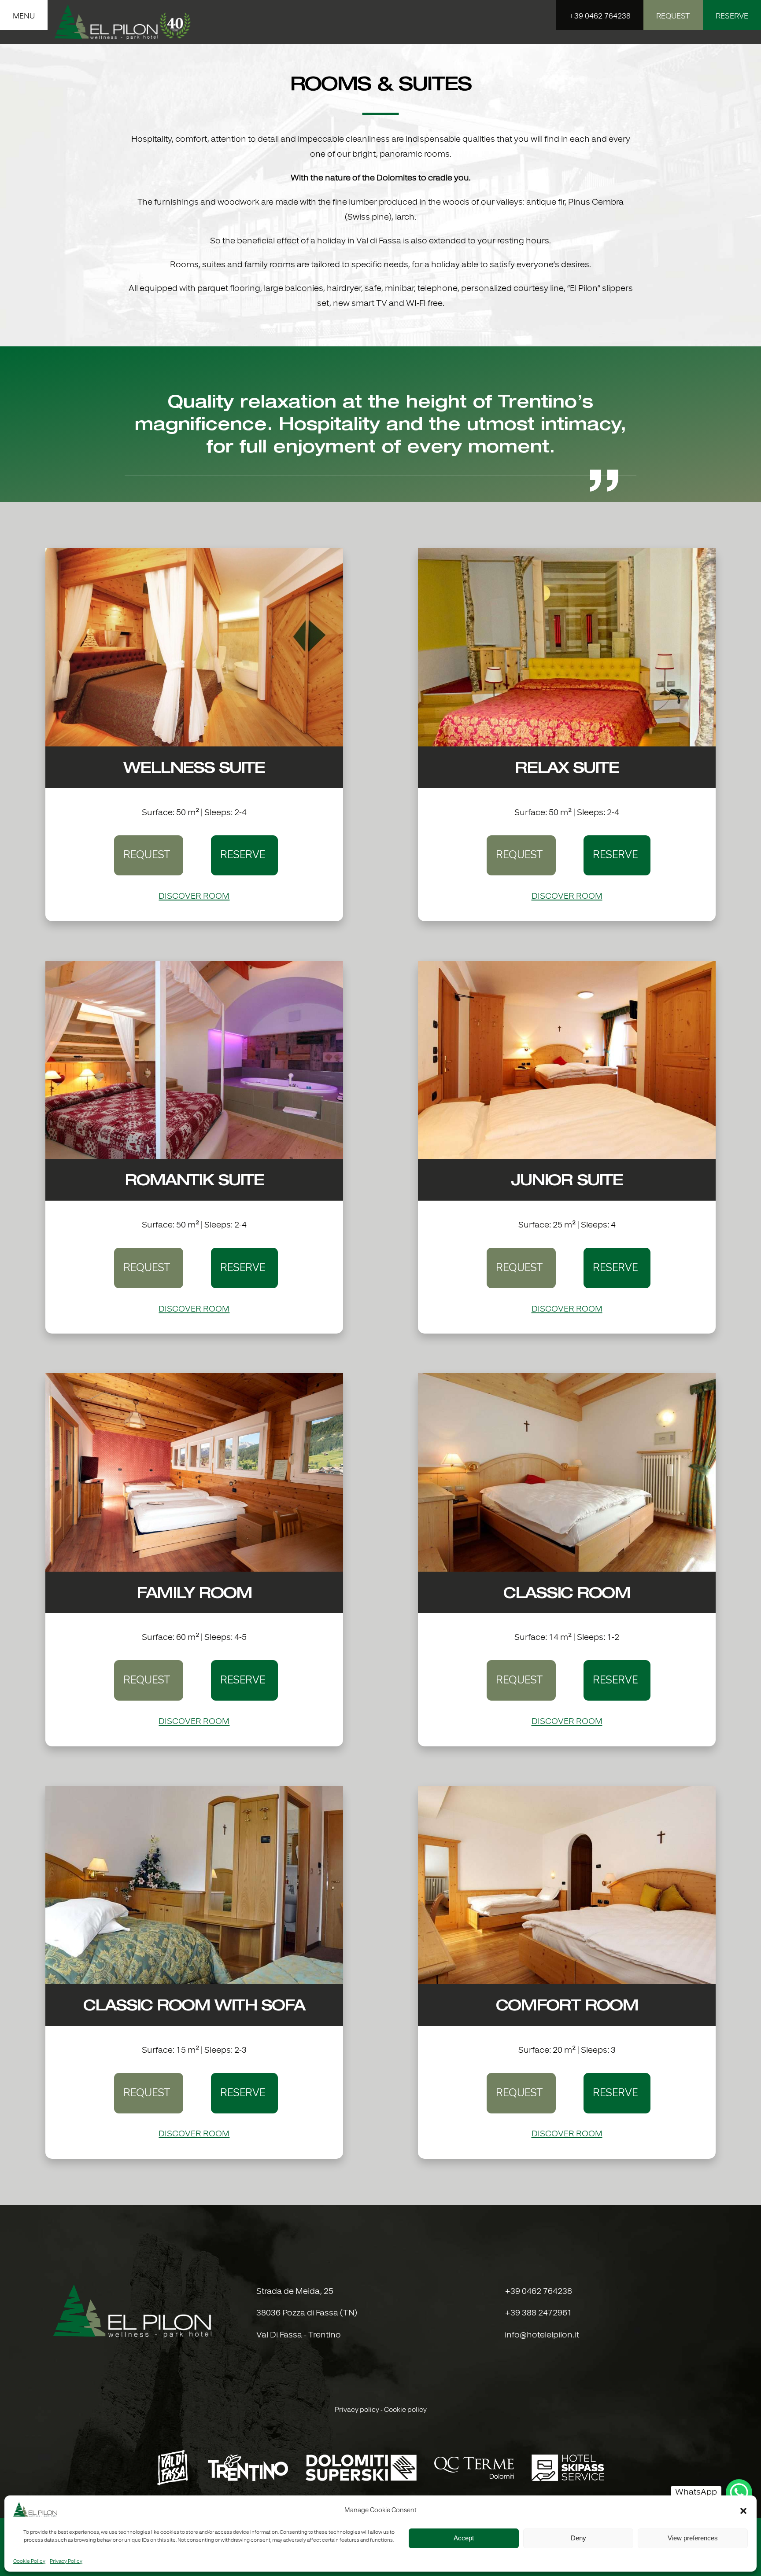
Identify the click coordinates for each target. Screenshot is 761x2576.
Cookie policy (405, 2410)
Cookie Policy (29, 2561)
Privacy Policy (66, 2561)
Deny (578, 2538)
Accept (464, 2538)
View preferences (693, 2538)
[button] (743, 2511)
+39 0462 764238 (538, 2292)
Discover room (194, 897)
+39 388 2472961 (538, 2313)
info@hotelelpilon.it (542, 2335)
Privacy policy (357, 2410)
